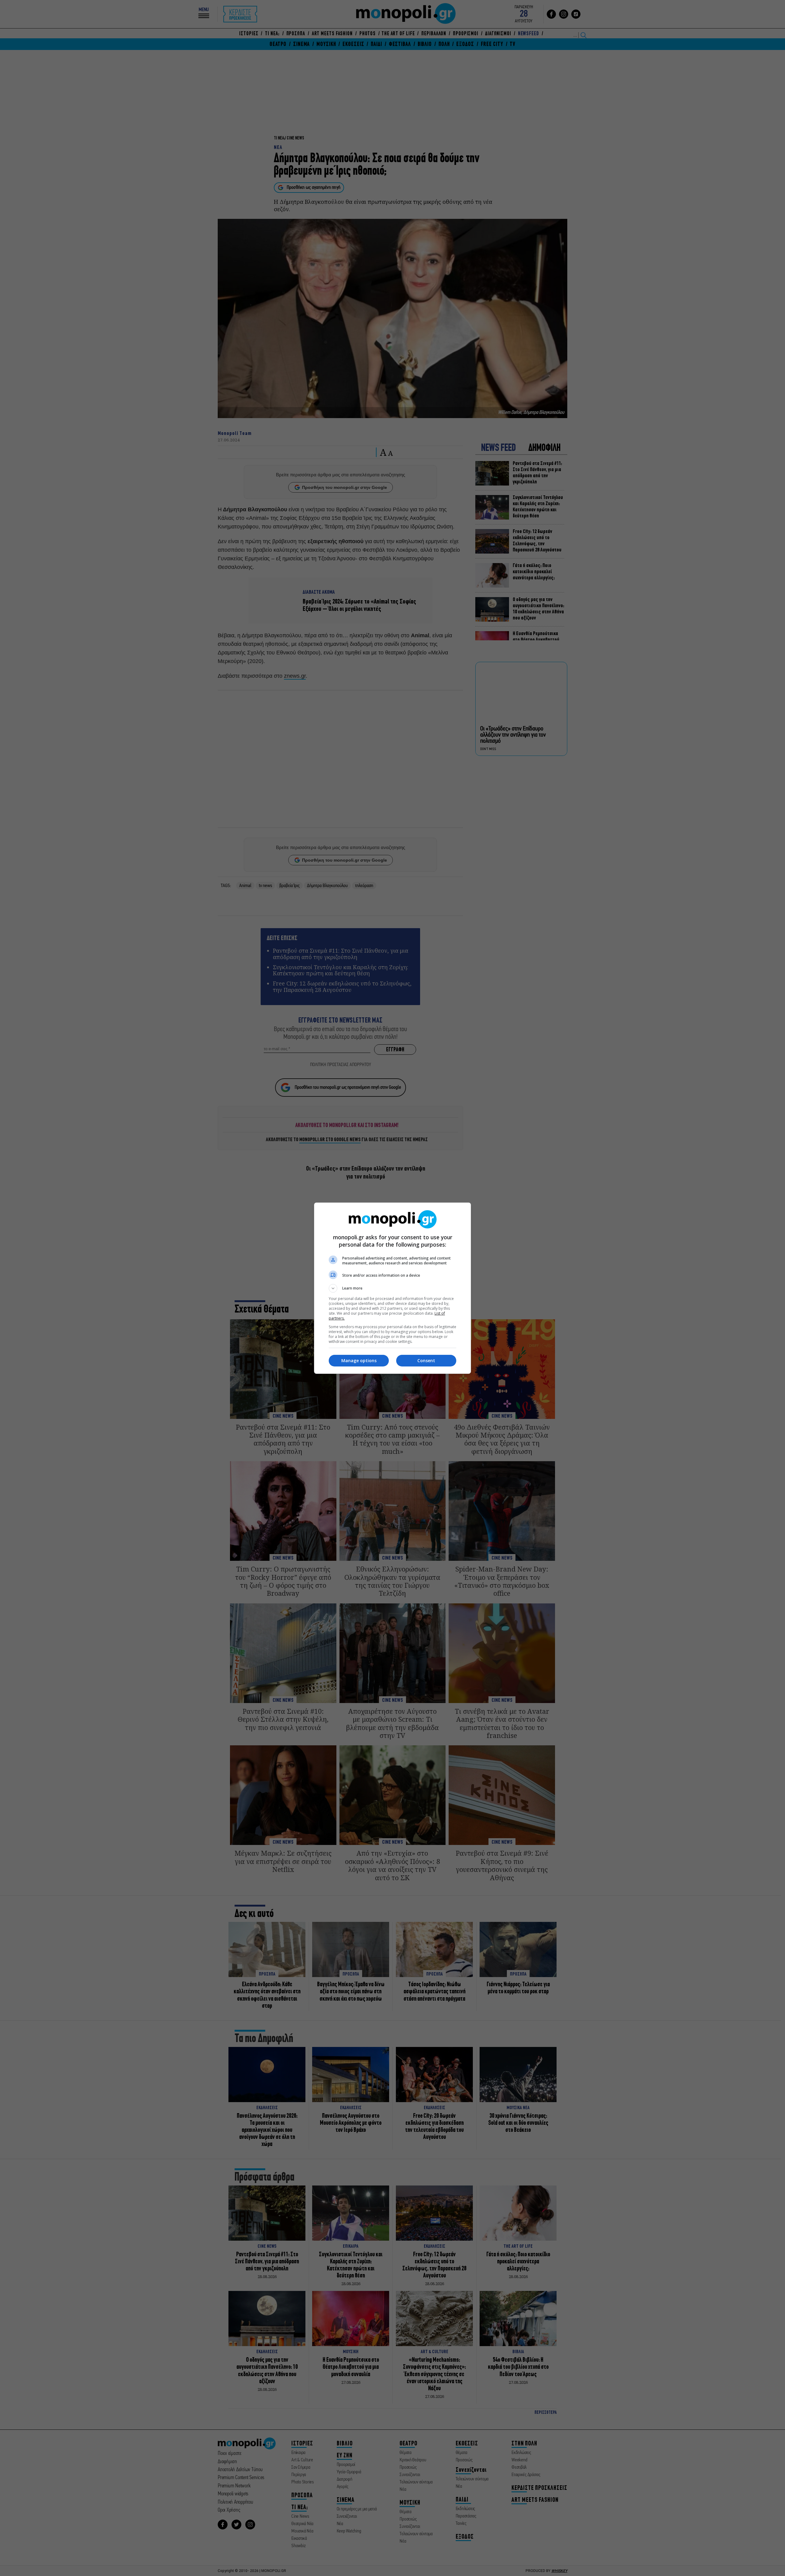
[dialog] (392, 1288)
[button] (392, 1288)
